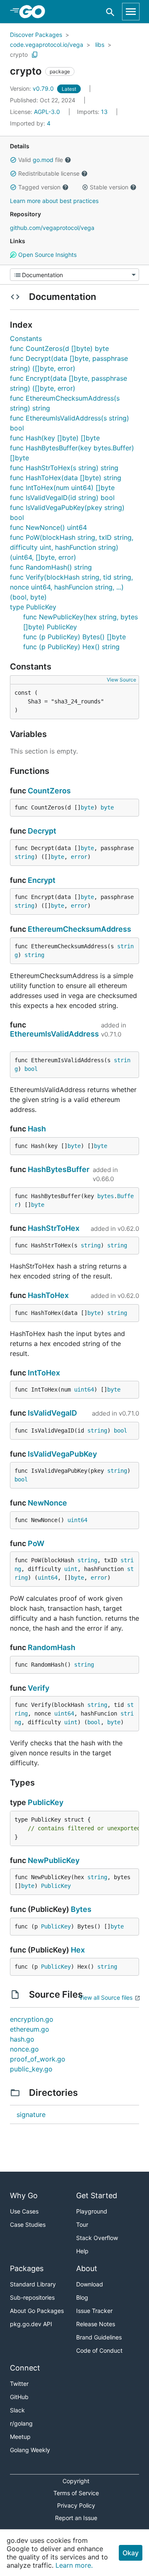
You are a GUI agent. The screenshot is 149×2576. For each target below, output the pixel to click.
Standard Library (33, 2284)
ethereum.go (30, 2029)
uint (71, 1569)
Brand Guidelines (99, 2337)
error (79, 857)
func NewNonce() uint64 (48, 527)
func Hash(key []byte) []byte (55, 438)
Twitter (19, 2384)
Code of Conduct (99, 2350)
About (87, 2268)
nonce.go (24, 2049)
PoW (36, 1543)
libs (100, 45)
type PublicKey (33, 607)
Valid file (41, 160)
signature (31, 2114)
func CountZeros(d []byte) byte (59, 348)
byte (87, 807)
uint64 (84, 1389)
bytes (106, 1196)
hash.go (22, 2039)
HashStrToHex (54, 1228)
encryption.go (32, 2019)
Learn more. (74, 2565)
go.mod (43, 160)
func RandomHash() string (51, 567)
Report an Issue (76, 2518)
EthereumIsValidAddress (54, 1034)
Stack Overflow (97, 2238)
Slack (17, 2410)
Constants (26, 338)
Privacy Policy (76, 2505)
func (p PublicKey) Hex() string (71, 647)
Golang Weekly (30, 2450)
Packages (27, 2268)
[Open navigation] (131, 12)
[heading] (35, 12)
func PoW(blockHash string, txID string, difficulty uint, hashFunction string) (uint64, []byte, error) (72, 547)
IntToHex (44, 1373)
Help (82, 2251)
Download (90, 2284)
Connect (25, 2368)
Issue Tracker (94, 2311)
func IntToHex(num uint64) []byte (62, 488)
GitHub (19, 2397)
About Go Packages (37, 2311)
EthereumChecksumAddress (79, 929)
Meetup (20, 2437)
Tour (82, 2224)
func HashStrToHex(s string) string (64, 468)
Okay (131, 2553)
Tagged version (39, 187)
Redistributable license (49, 173)
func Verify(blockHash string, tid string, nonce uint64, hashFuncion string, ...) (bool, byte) (71, 587)
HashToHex (48, 1295)
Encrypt (42, 880)
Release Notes (96, 2324)
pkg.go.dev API (31, 2324)
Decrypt (42, 831)
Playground (92, 2211)
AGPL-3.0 (47, 112)
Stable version (109, 187)
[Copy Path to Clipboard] (35, 55)
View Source (121, 680)
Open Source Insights (47, 255)
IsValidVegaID (52, 1413)
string (24, 857)
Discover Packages (36, 35)
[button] (13, 160)
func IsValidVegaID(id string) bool (62, 498)
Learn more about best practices (54, 201)
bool (31, 1069)
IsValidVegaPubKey (62, 1454)
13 (93, 112)
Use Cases (24, 2211)
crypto (19, 54)
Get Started (97, 2195)
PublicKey (46, 1802)
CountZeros (49, 791)
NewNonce (47, 1503)
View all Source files (106, 1997)
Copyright (76, 2481)
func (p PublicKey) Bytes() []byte (74, 637)
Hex (78, 1950)
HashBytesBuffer (59, 1169)
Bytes (81, 1909)
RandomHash (52, 1647)
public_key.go (31, 2069)
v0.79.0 (33, 88)
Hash (37, 1129)
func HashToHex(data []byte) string (66, 478)
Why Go (24, 2195)
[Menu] (74, 275)
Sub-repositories (32, 2297)
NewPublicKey (54, 1860)
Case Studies (28, 2224)
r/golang (21, 2423)
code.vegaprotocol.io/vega (47, 45)
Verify (38, 1688)
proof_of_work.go (38, 2059)
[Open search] (110, 12)
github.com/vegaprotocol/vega (52, 228)
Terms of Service (76, 2493)
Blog (82, 2297)
